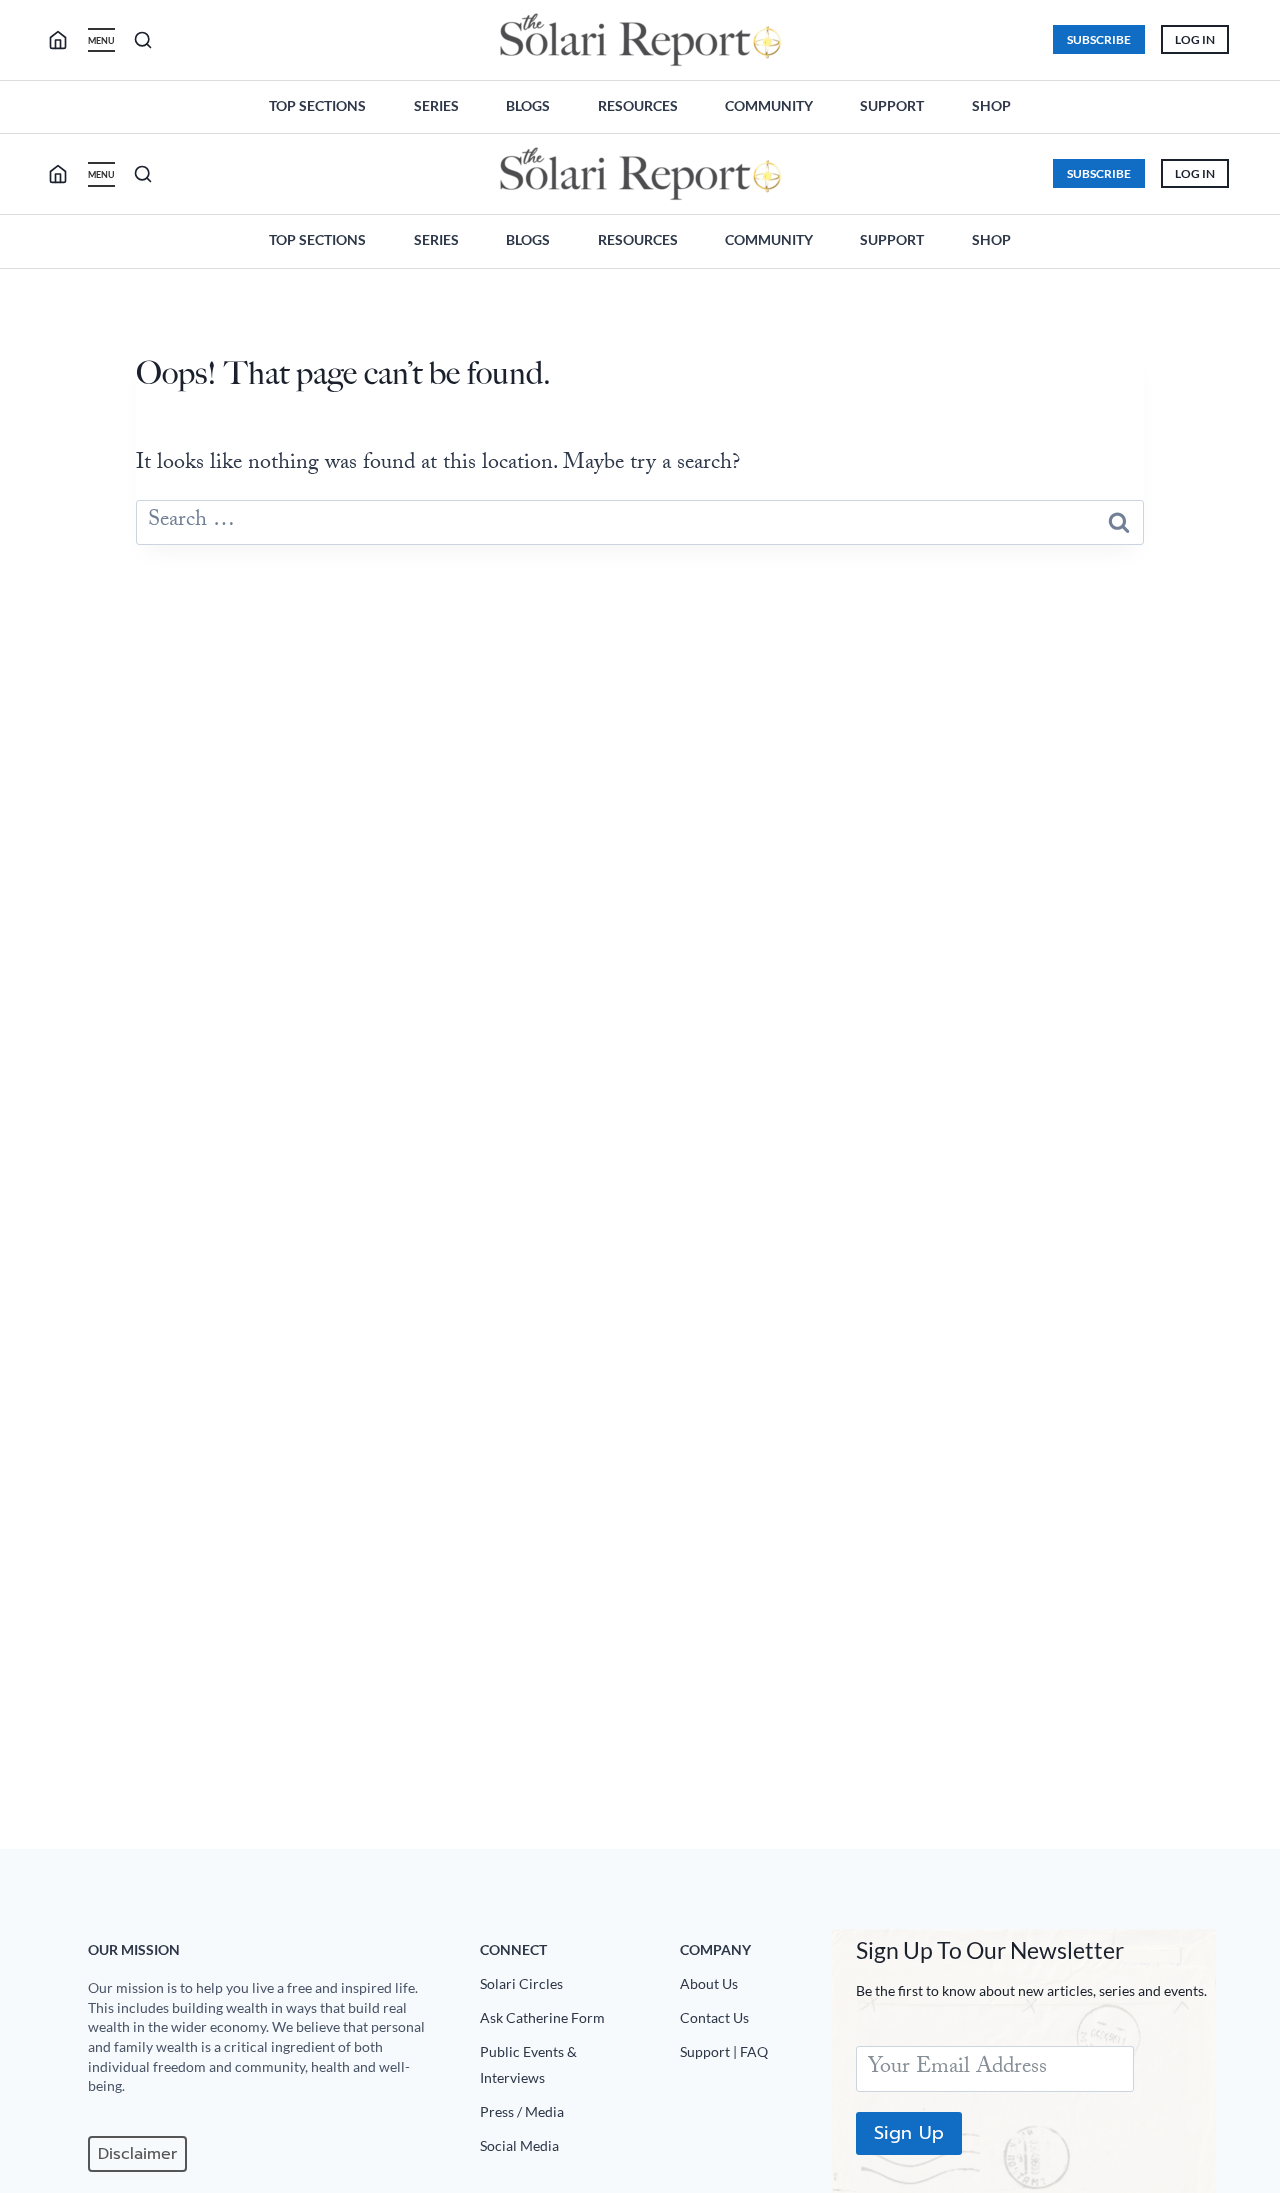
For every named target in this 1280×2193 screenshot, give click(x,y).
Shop (991, 105)
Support (892, 105)
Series (436, 105)
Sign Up (909, 2133)
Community (769, 105)
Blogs (528, 105)
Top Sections (317, 105)
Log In (1195, 39)
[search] (66, 40)
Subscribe (1099, 39)
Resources (638, 105)
